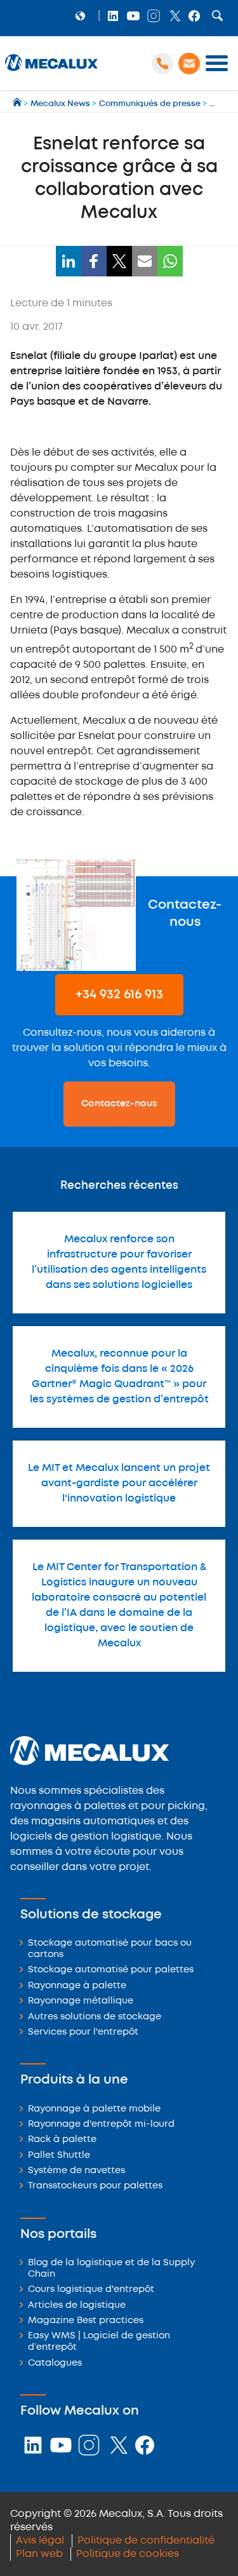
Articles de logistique (77, 2306)
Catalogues (55, 2363)
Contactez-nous (119, 1104)
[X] (119, 261)
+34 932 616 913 (119, 995)
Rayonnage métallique (81, 2001)
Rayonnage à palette (77, 1986)
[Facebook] (94, 261)
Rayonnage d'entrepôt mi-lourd (101, 2125)
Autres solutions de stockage (95, 2017)
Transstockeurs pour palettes (95, 2186)
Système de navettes (76, 2171)
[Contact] (189, 64)
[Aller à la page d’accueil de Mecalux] (18, 104)
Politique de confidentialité (146, 2541)
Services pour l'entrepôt (83, 2032)
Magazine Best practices (86, 2321)
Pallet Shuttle (59, 2156)
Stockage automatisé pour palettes (111, 1970)
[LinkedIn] (69, 261)
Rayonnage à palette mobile (94, 2109)
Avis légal (40, 2541)
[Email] (145, 261)
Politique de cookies (128, 2554)
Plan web (39, 2554)
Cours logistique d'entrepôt (91, 2290)
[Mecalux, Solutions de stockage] (51, 71)
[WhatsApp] (170, 261)
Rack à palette (62, 2140)
